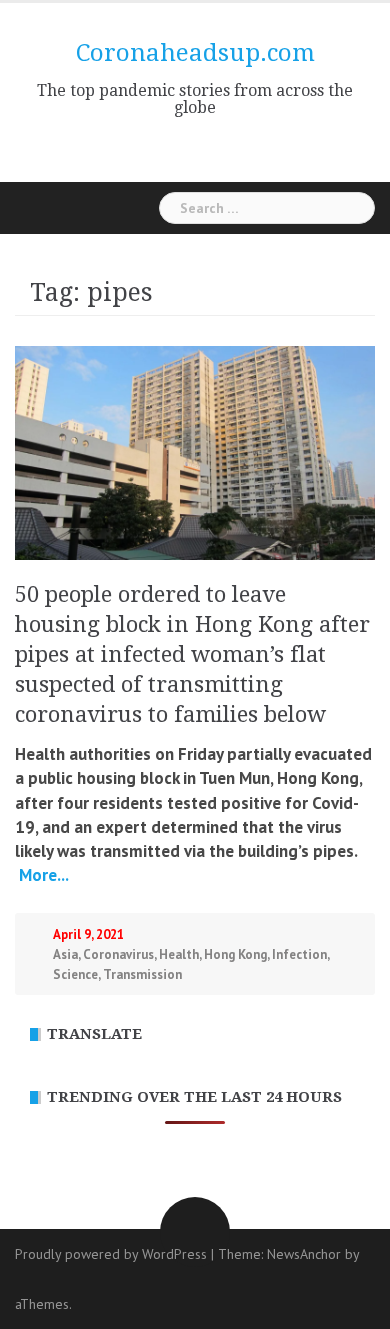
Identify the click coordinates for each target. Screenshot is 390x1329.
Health (179, 954)
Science (75, 974)
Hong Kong (235, 954)
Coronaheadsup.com (195, 53)
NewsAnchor (304, 1254)
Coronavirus (118, 954)
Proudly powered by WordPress (111, 1254)
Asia (65, 954)
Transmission (142, 974)
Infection (299, 954)
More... (42, 875)
